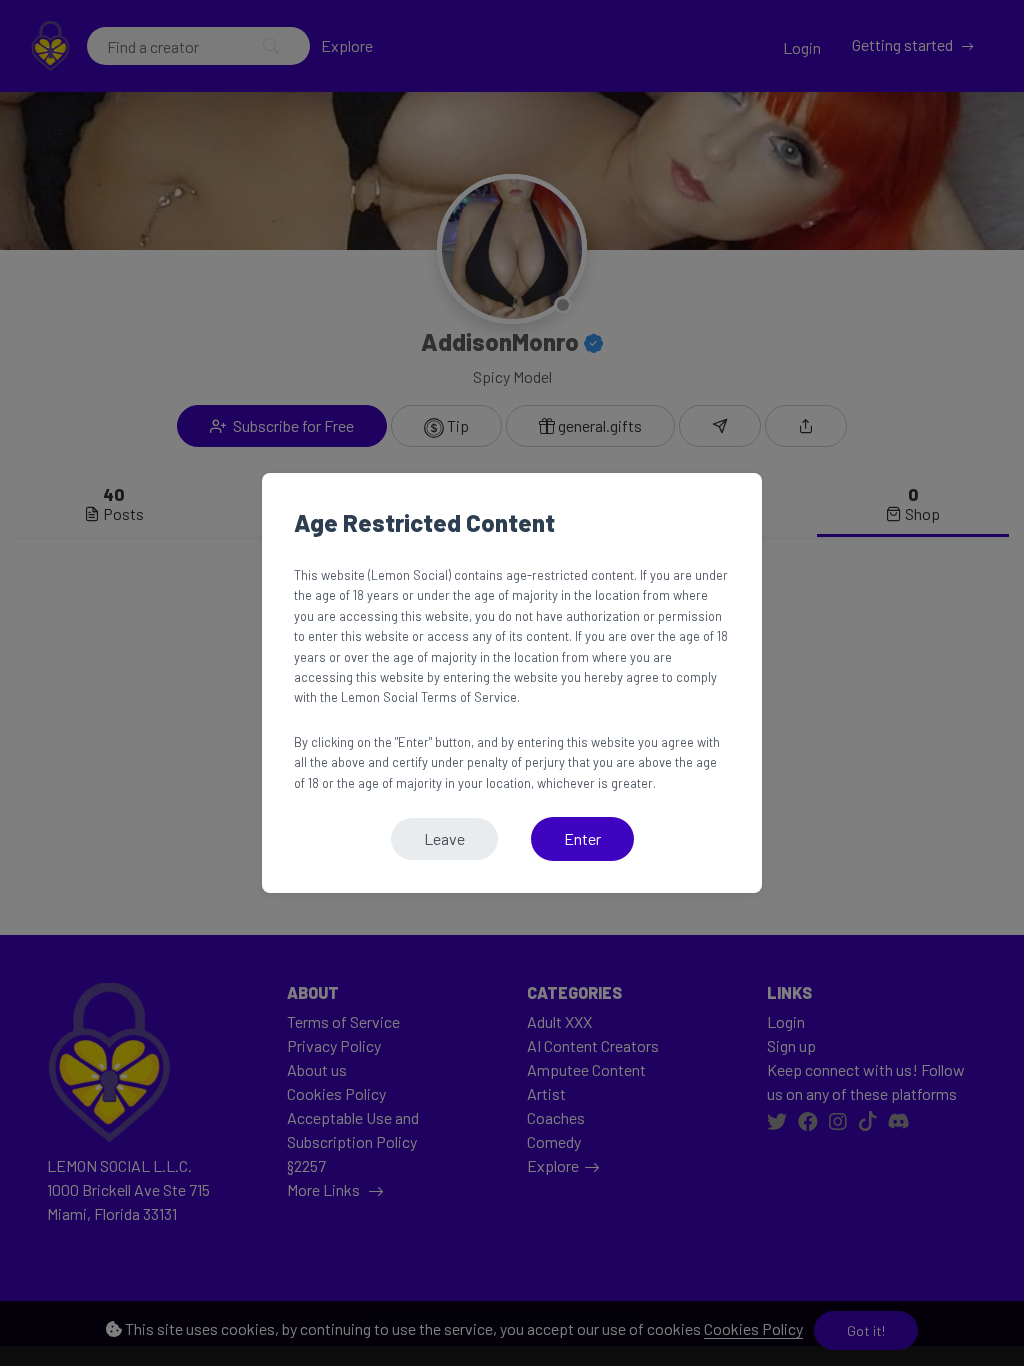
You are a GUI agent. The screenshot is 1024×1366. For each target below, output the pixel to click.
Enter (582, 838)
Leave (444, 838)
